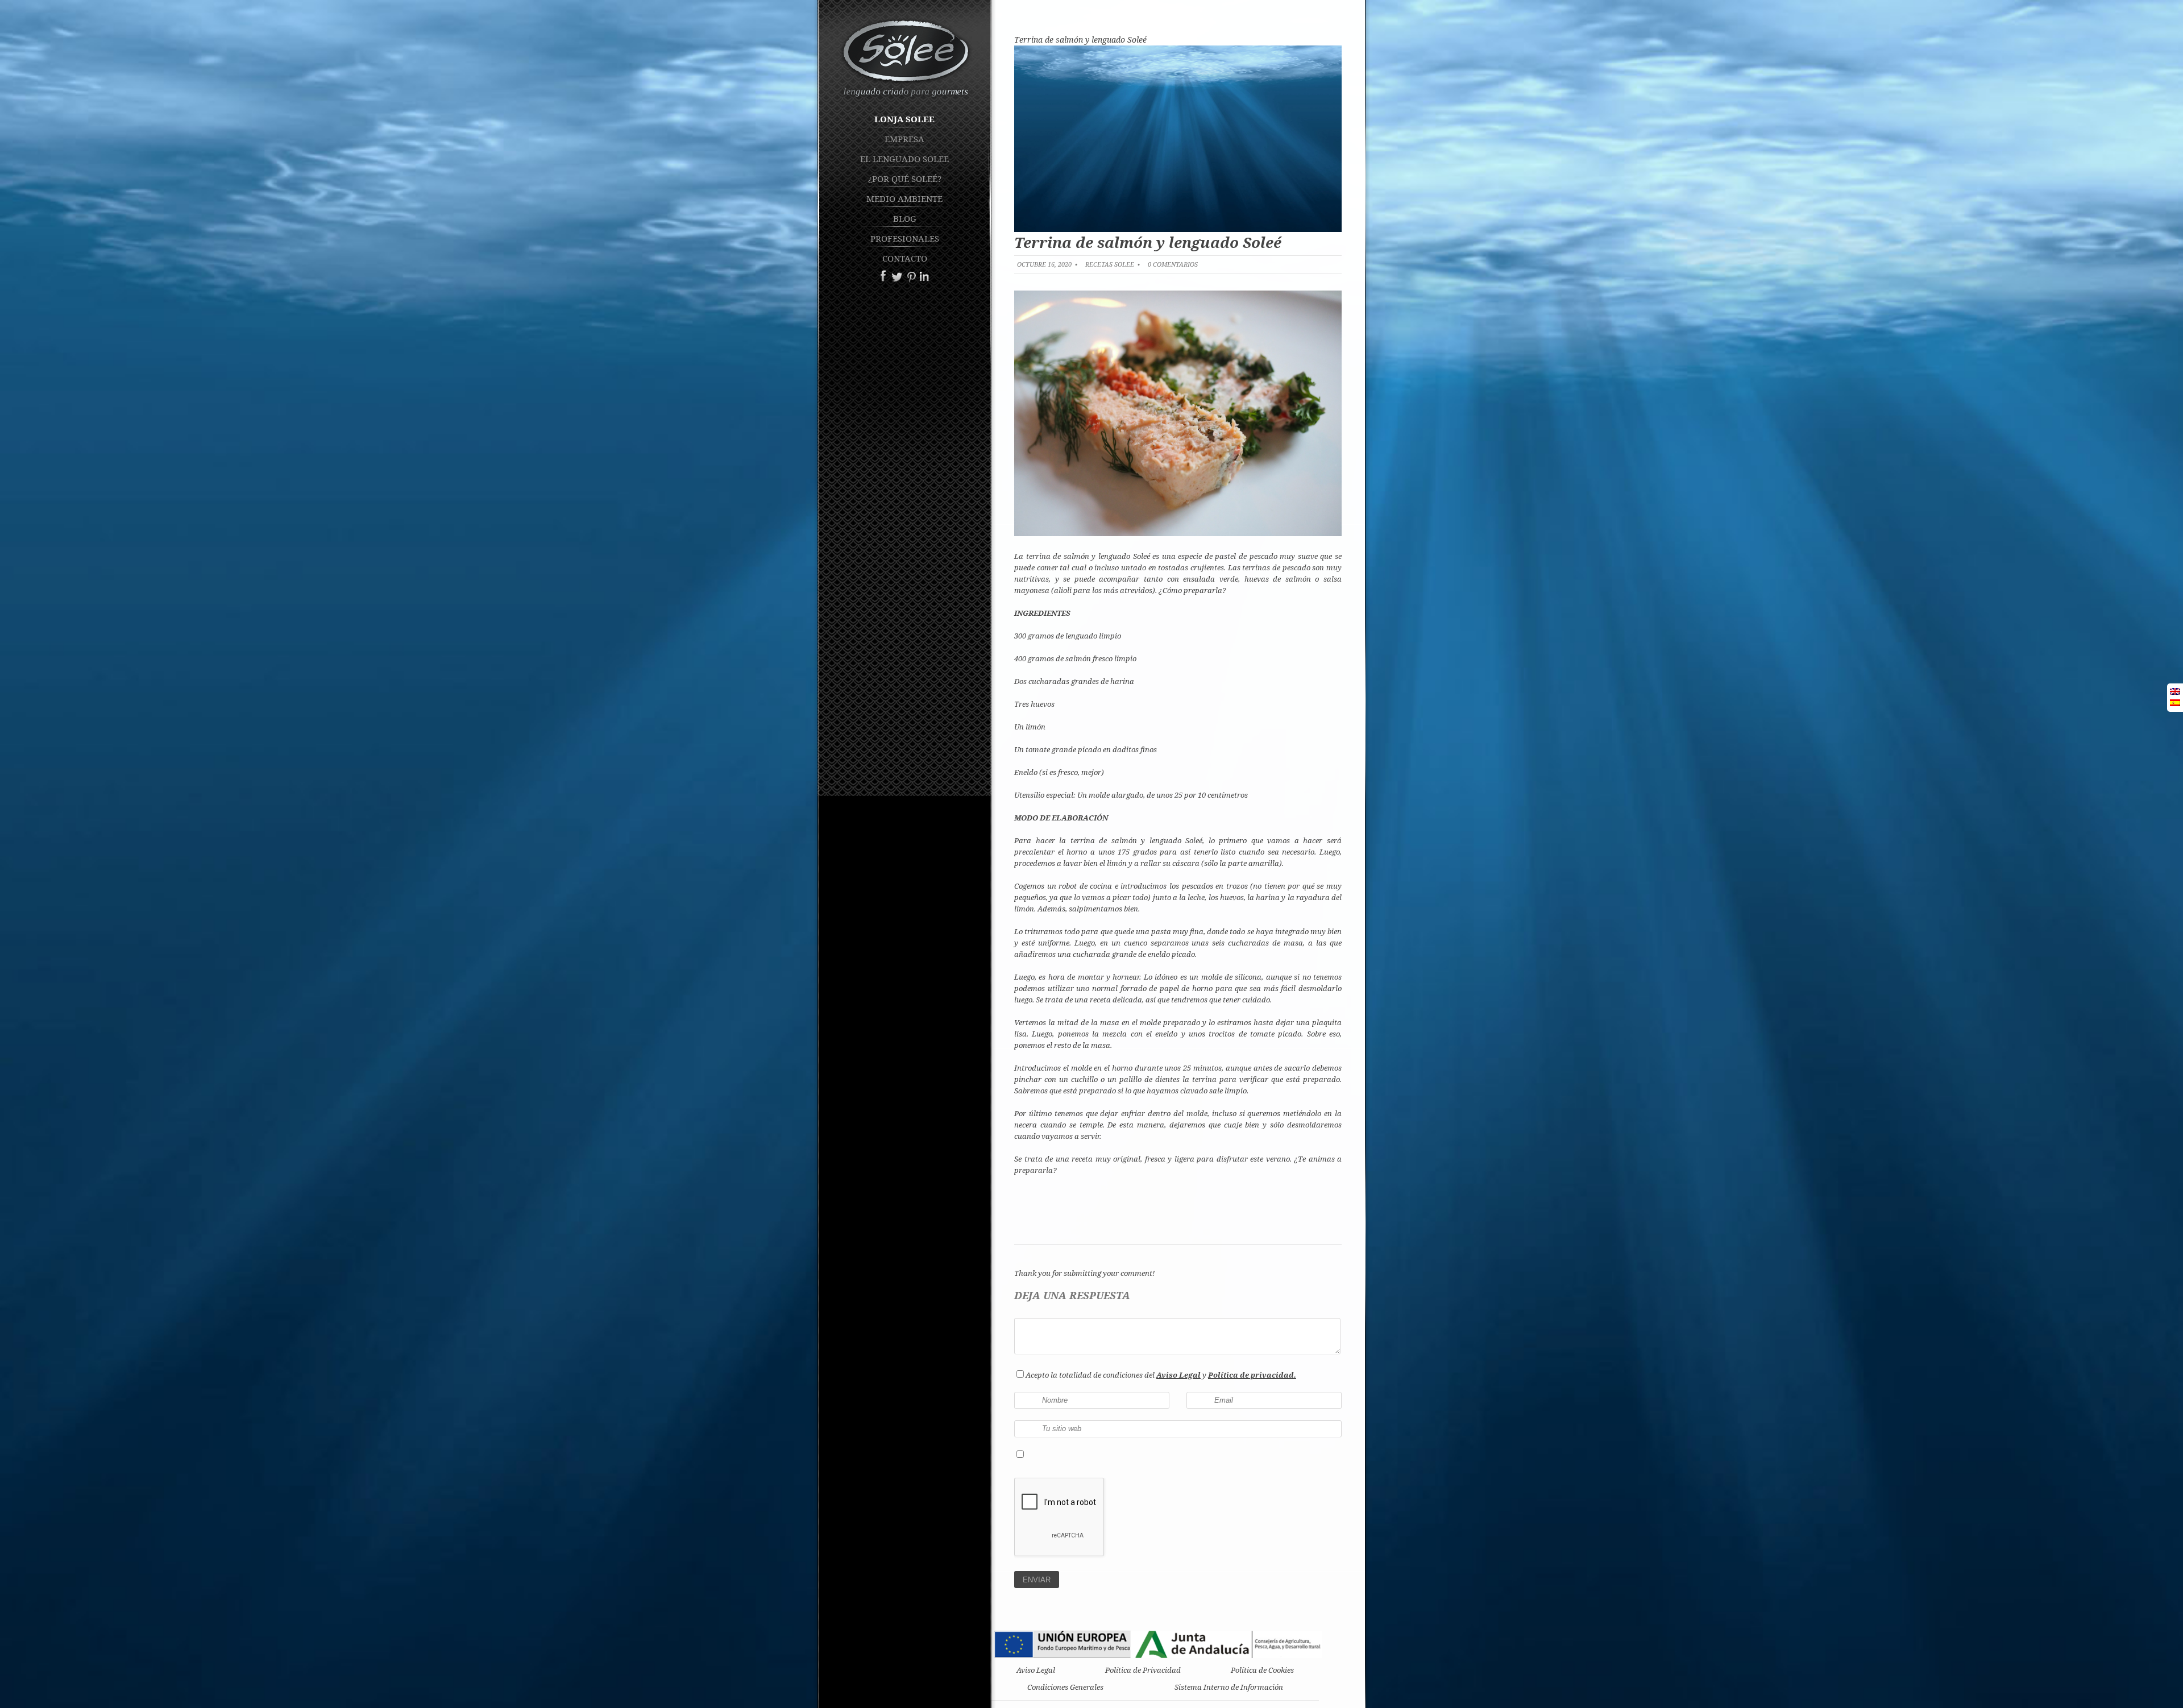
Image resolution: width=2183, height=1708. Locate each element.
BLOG (905, 218)
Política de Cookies (1262, 1670)
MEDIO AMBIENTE (905, 198)
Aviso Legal (1036, 1670)
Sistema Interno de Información (1229, 1687)
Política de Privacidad (1143, 1670)
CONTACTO (905, 258)
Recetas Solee (1110, 264)
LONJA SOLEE (905, 119)
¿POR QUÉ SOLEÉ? (905, 179)
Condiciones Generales (1065, 1687)
